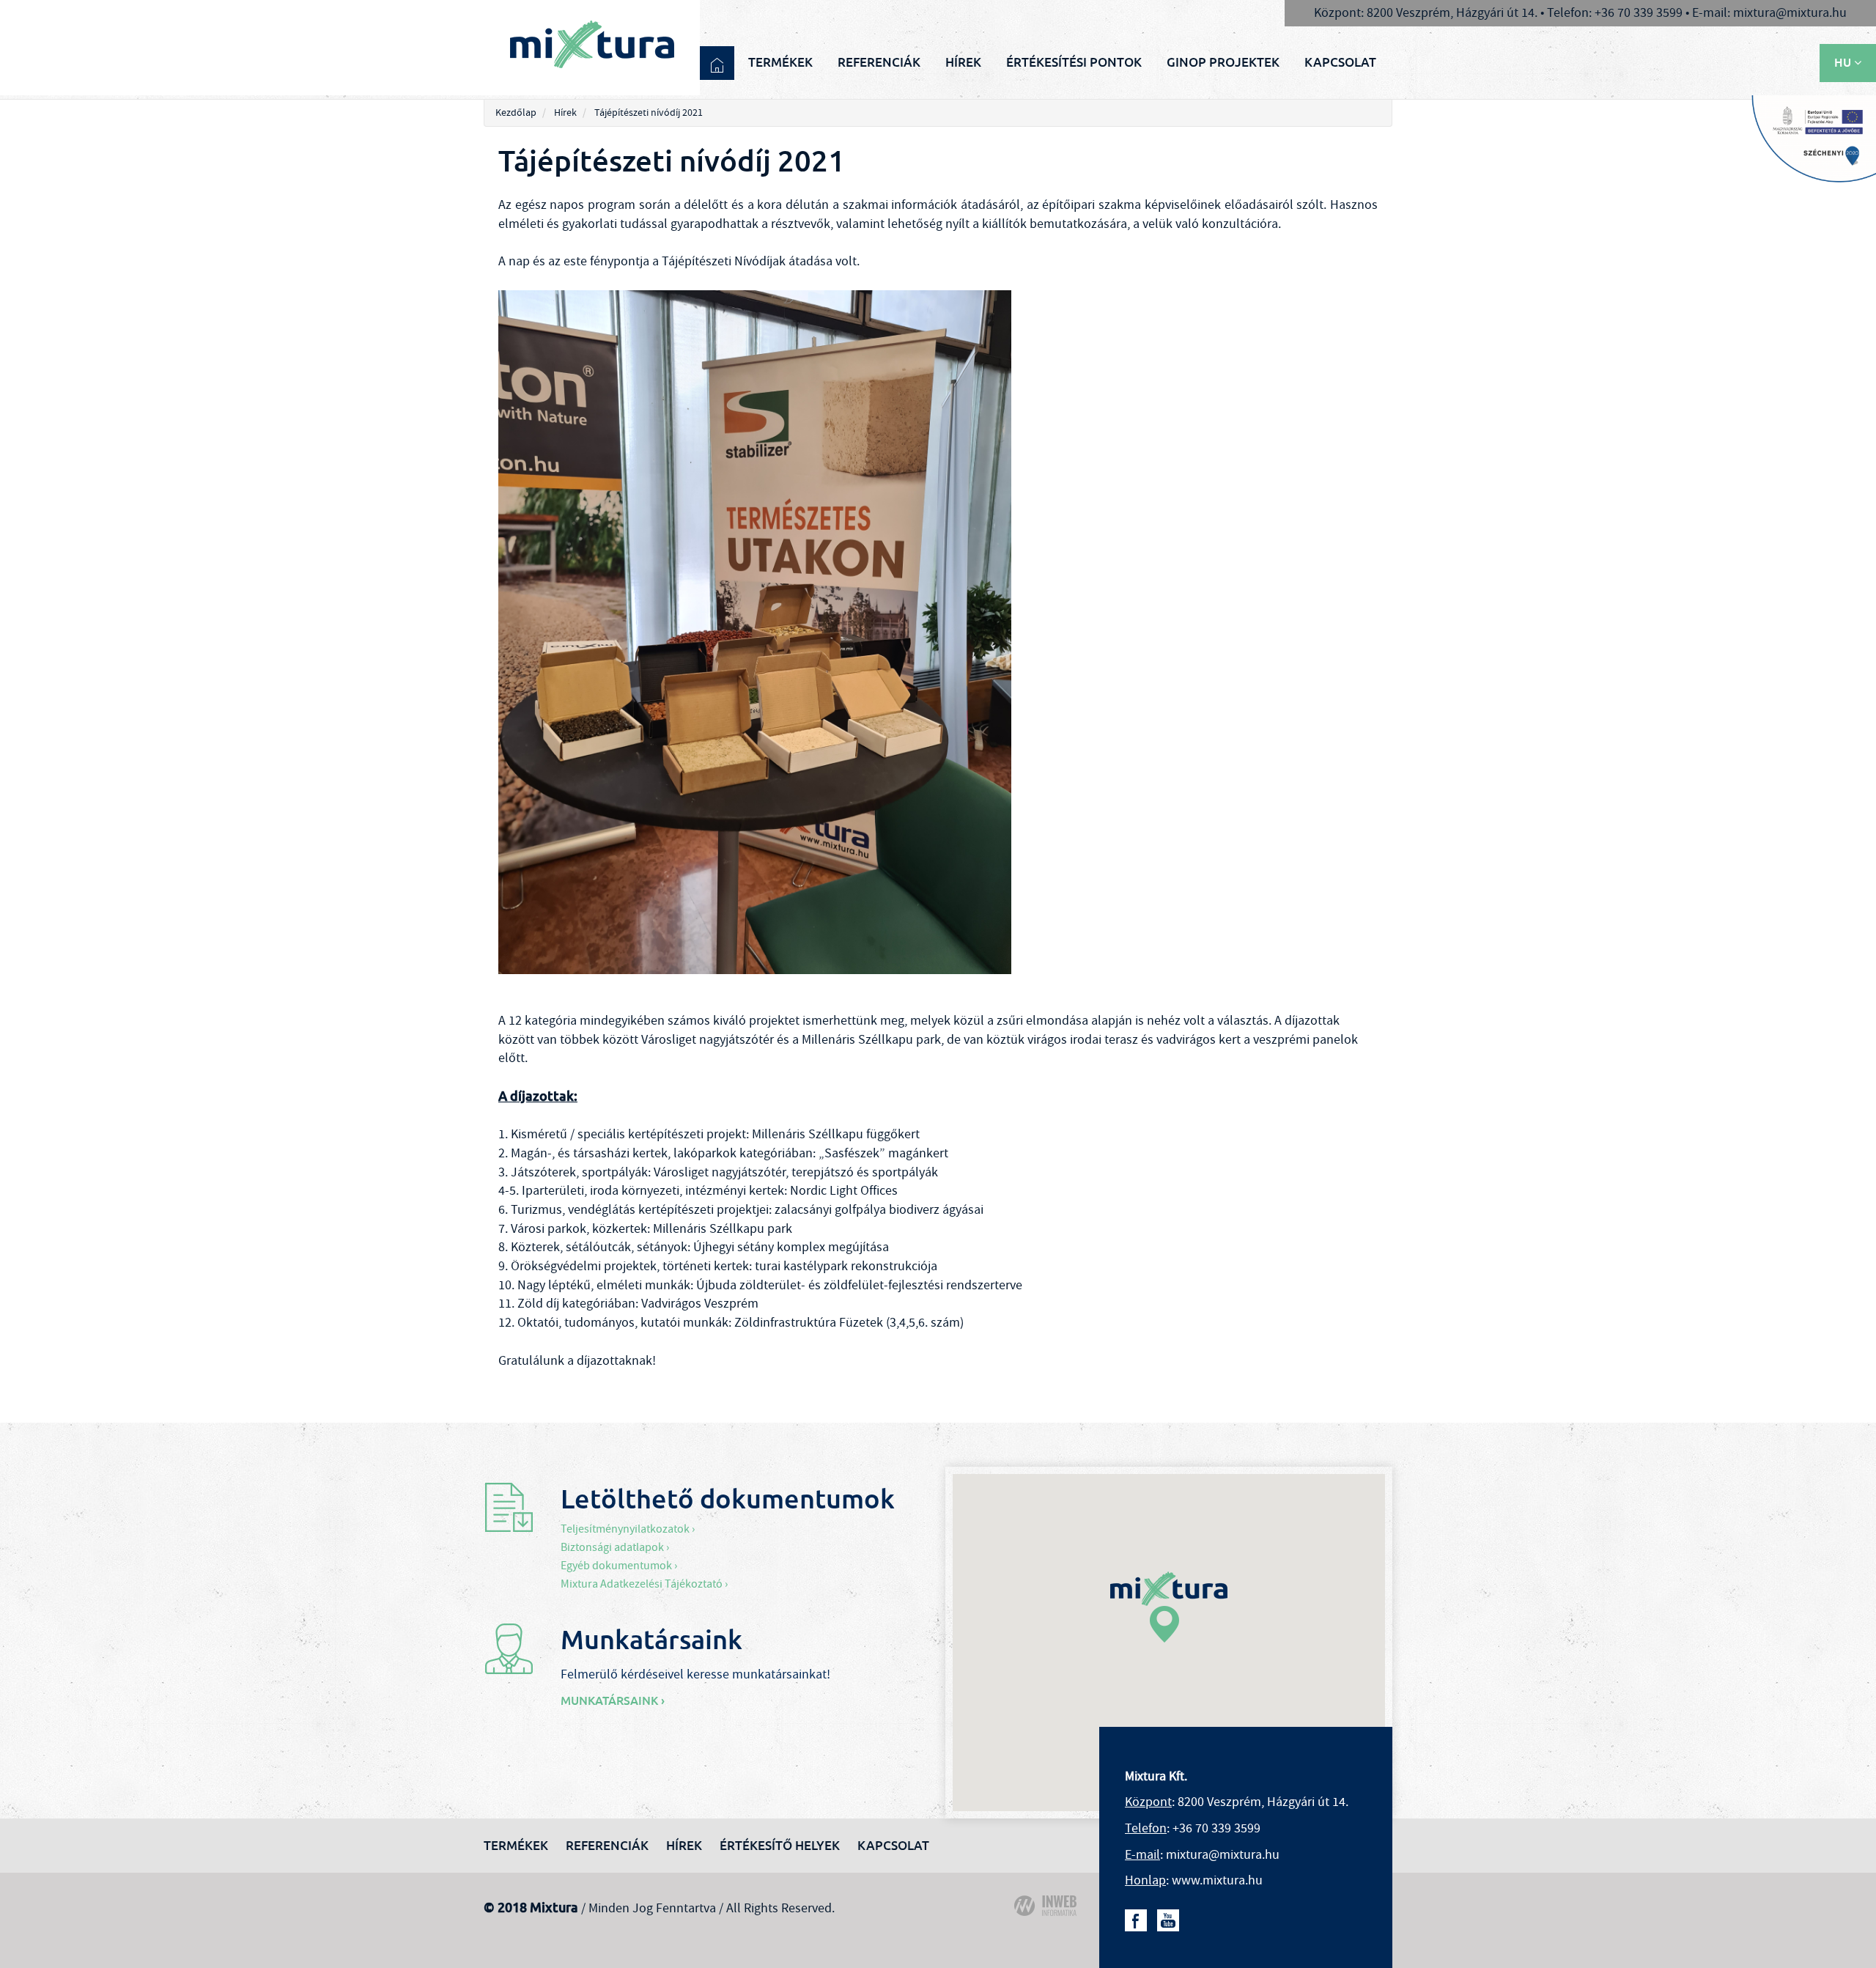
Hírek (963, 62)
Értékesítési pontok (1074, 62)
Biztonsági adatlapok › (615, 1547)
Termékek (780, 62)
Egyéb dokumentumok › (619, 1566)
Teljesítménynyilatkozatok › (628, 1529)
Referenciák (879, 62)
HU (1844, 63)
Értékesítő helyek (780, 1846)
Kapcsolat (1340, 62)
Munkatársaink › (613, 1701)
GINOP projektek (1223, 62)
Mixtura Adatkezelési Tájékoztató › (644, 1584)
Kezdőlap (516, 113)
